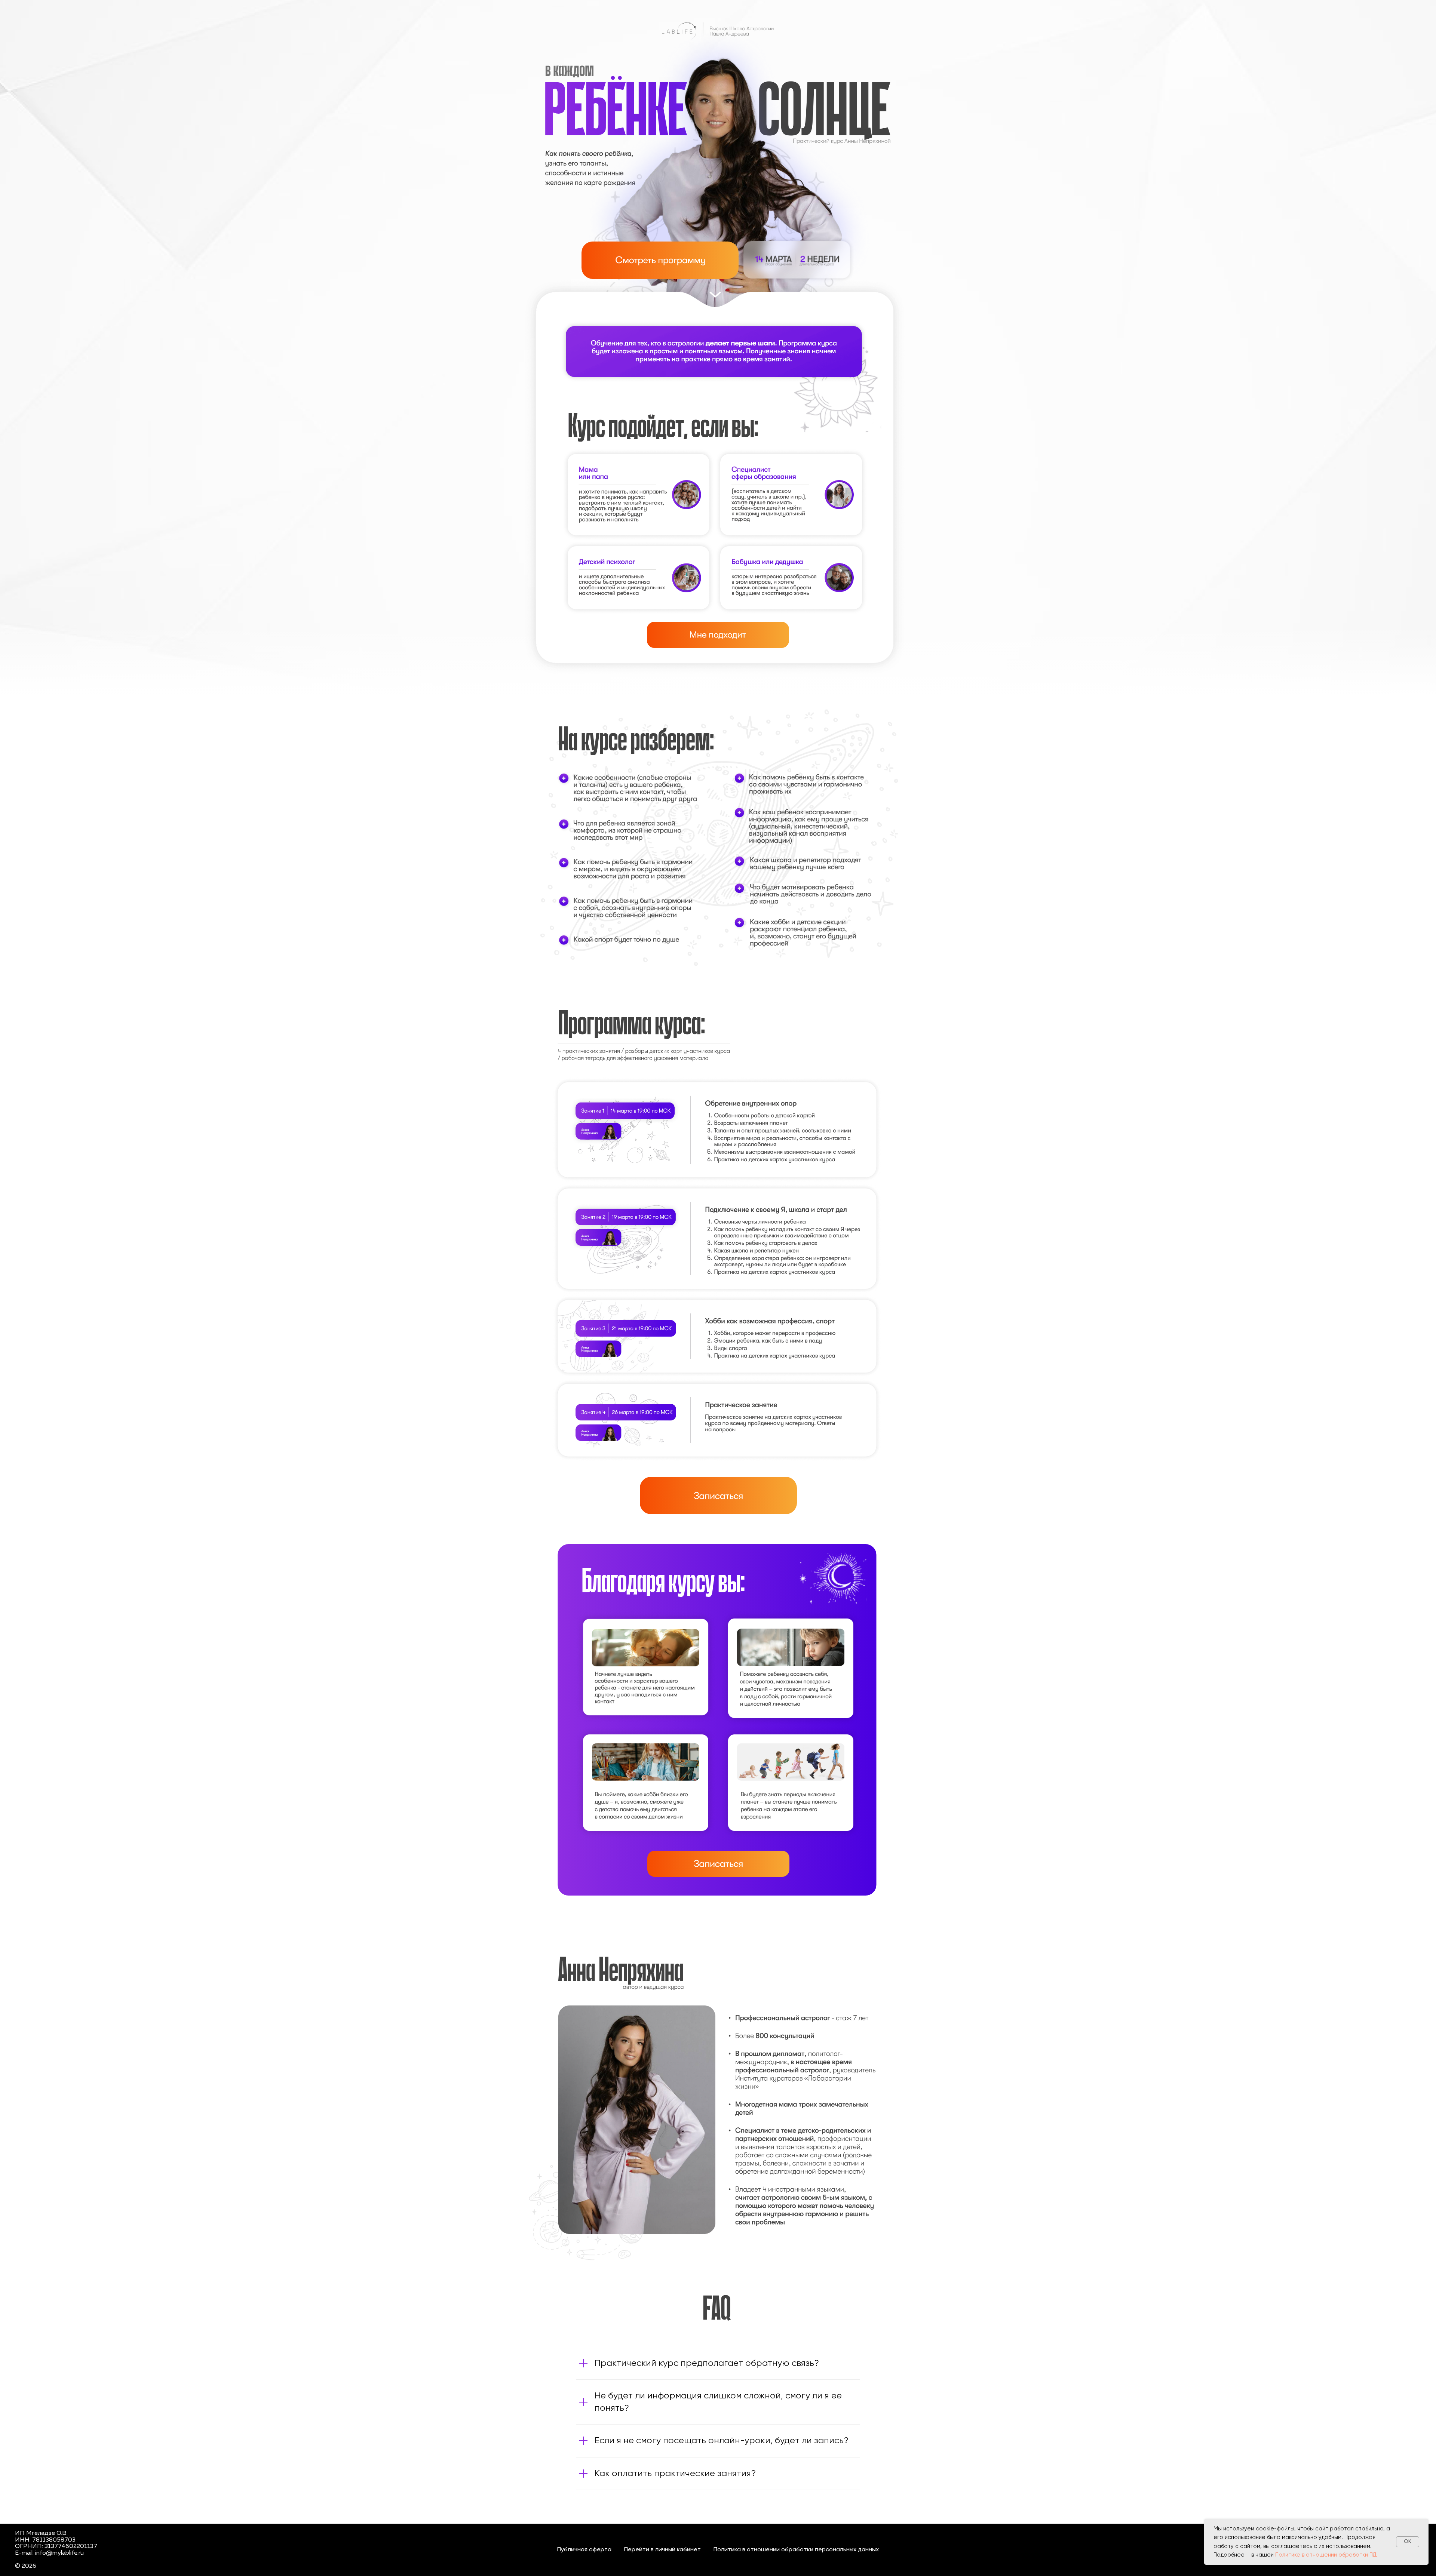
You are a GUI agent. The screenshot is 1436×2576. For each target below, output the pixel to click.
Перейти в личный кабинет (662, 2550)
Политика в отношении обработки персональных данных (796, 2550)
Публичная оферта (584, 2550)
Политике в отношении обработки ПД (1326, 2555)
